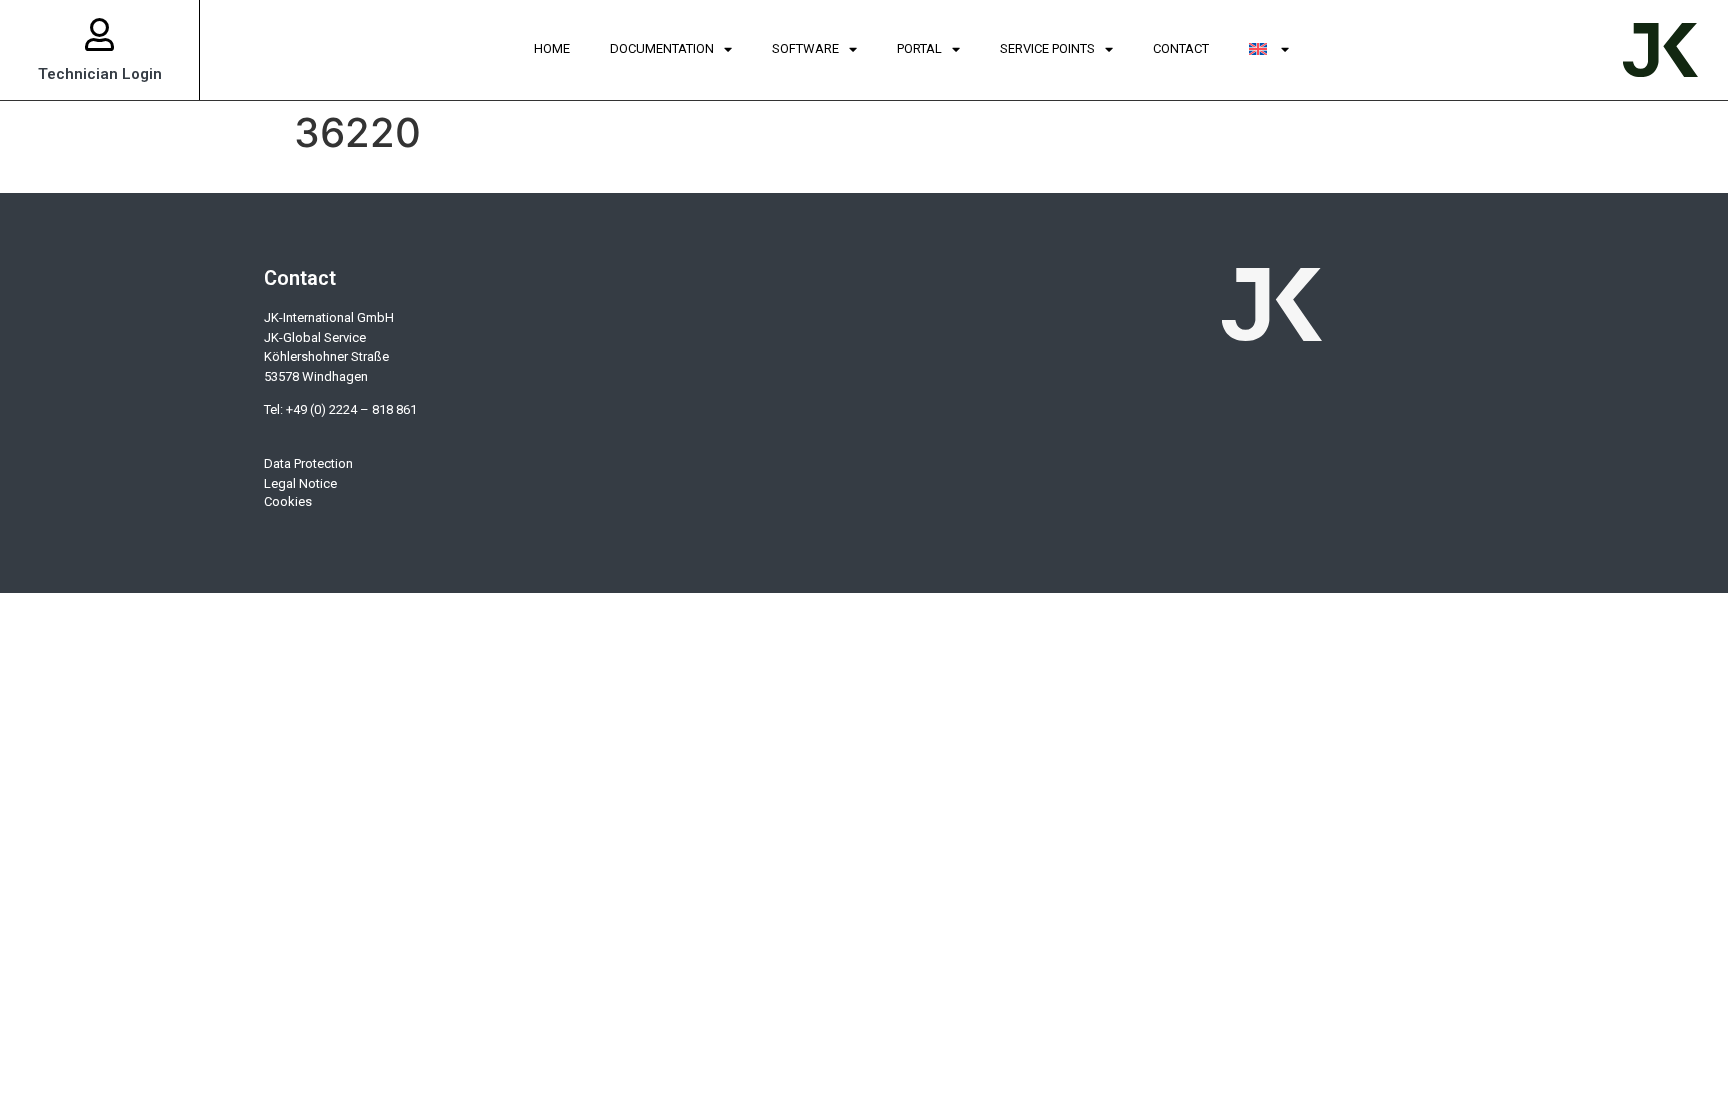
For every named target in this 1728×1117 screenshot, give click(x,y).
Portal (919, 48)
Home (552, 48)
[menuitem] (1269, 50)
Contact (1181, 48)
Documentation (662, 48)
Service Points (1047, 48)
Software (805, 48)
